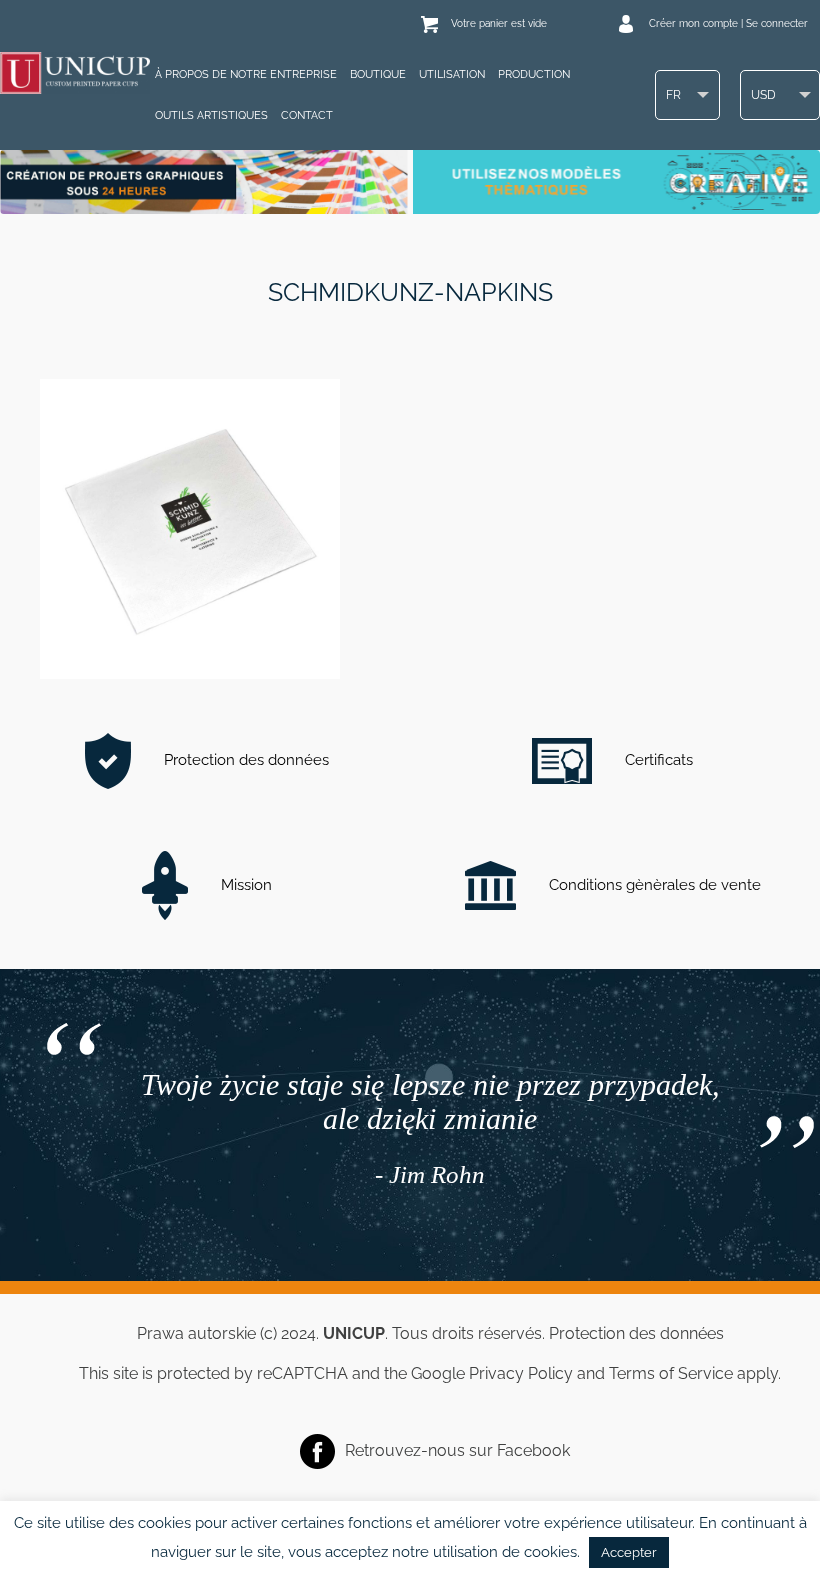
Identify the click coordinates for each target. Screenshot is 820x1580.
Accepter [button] (629, 1552)
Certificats (657, 760)
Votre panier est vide (499, 23)
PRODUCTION (534, 74)
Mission (244, 885)
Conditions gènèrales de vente (653, 885)
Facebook (533, 1449)
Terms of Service (671, 1373)
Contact (307, 115)
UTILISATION (452, 74)
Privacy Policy (521, 1373)
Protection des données (244, 760)
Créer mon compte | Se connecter (728, 23)
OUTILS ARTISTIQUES (211, 115)
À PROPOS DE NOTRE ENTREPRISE (246, 74)
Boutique (378, 74)
